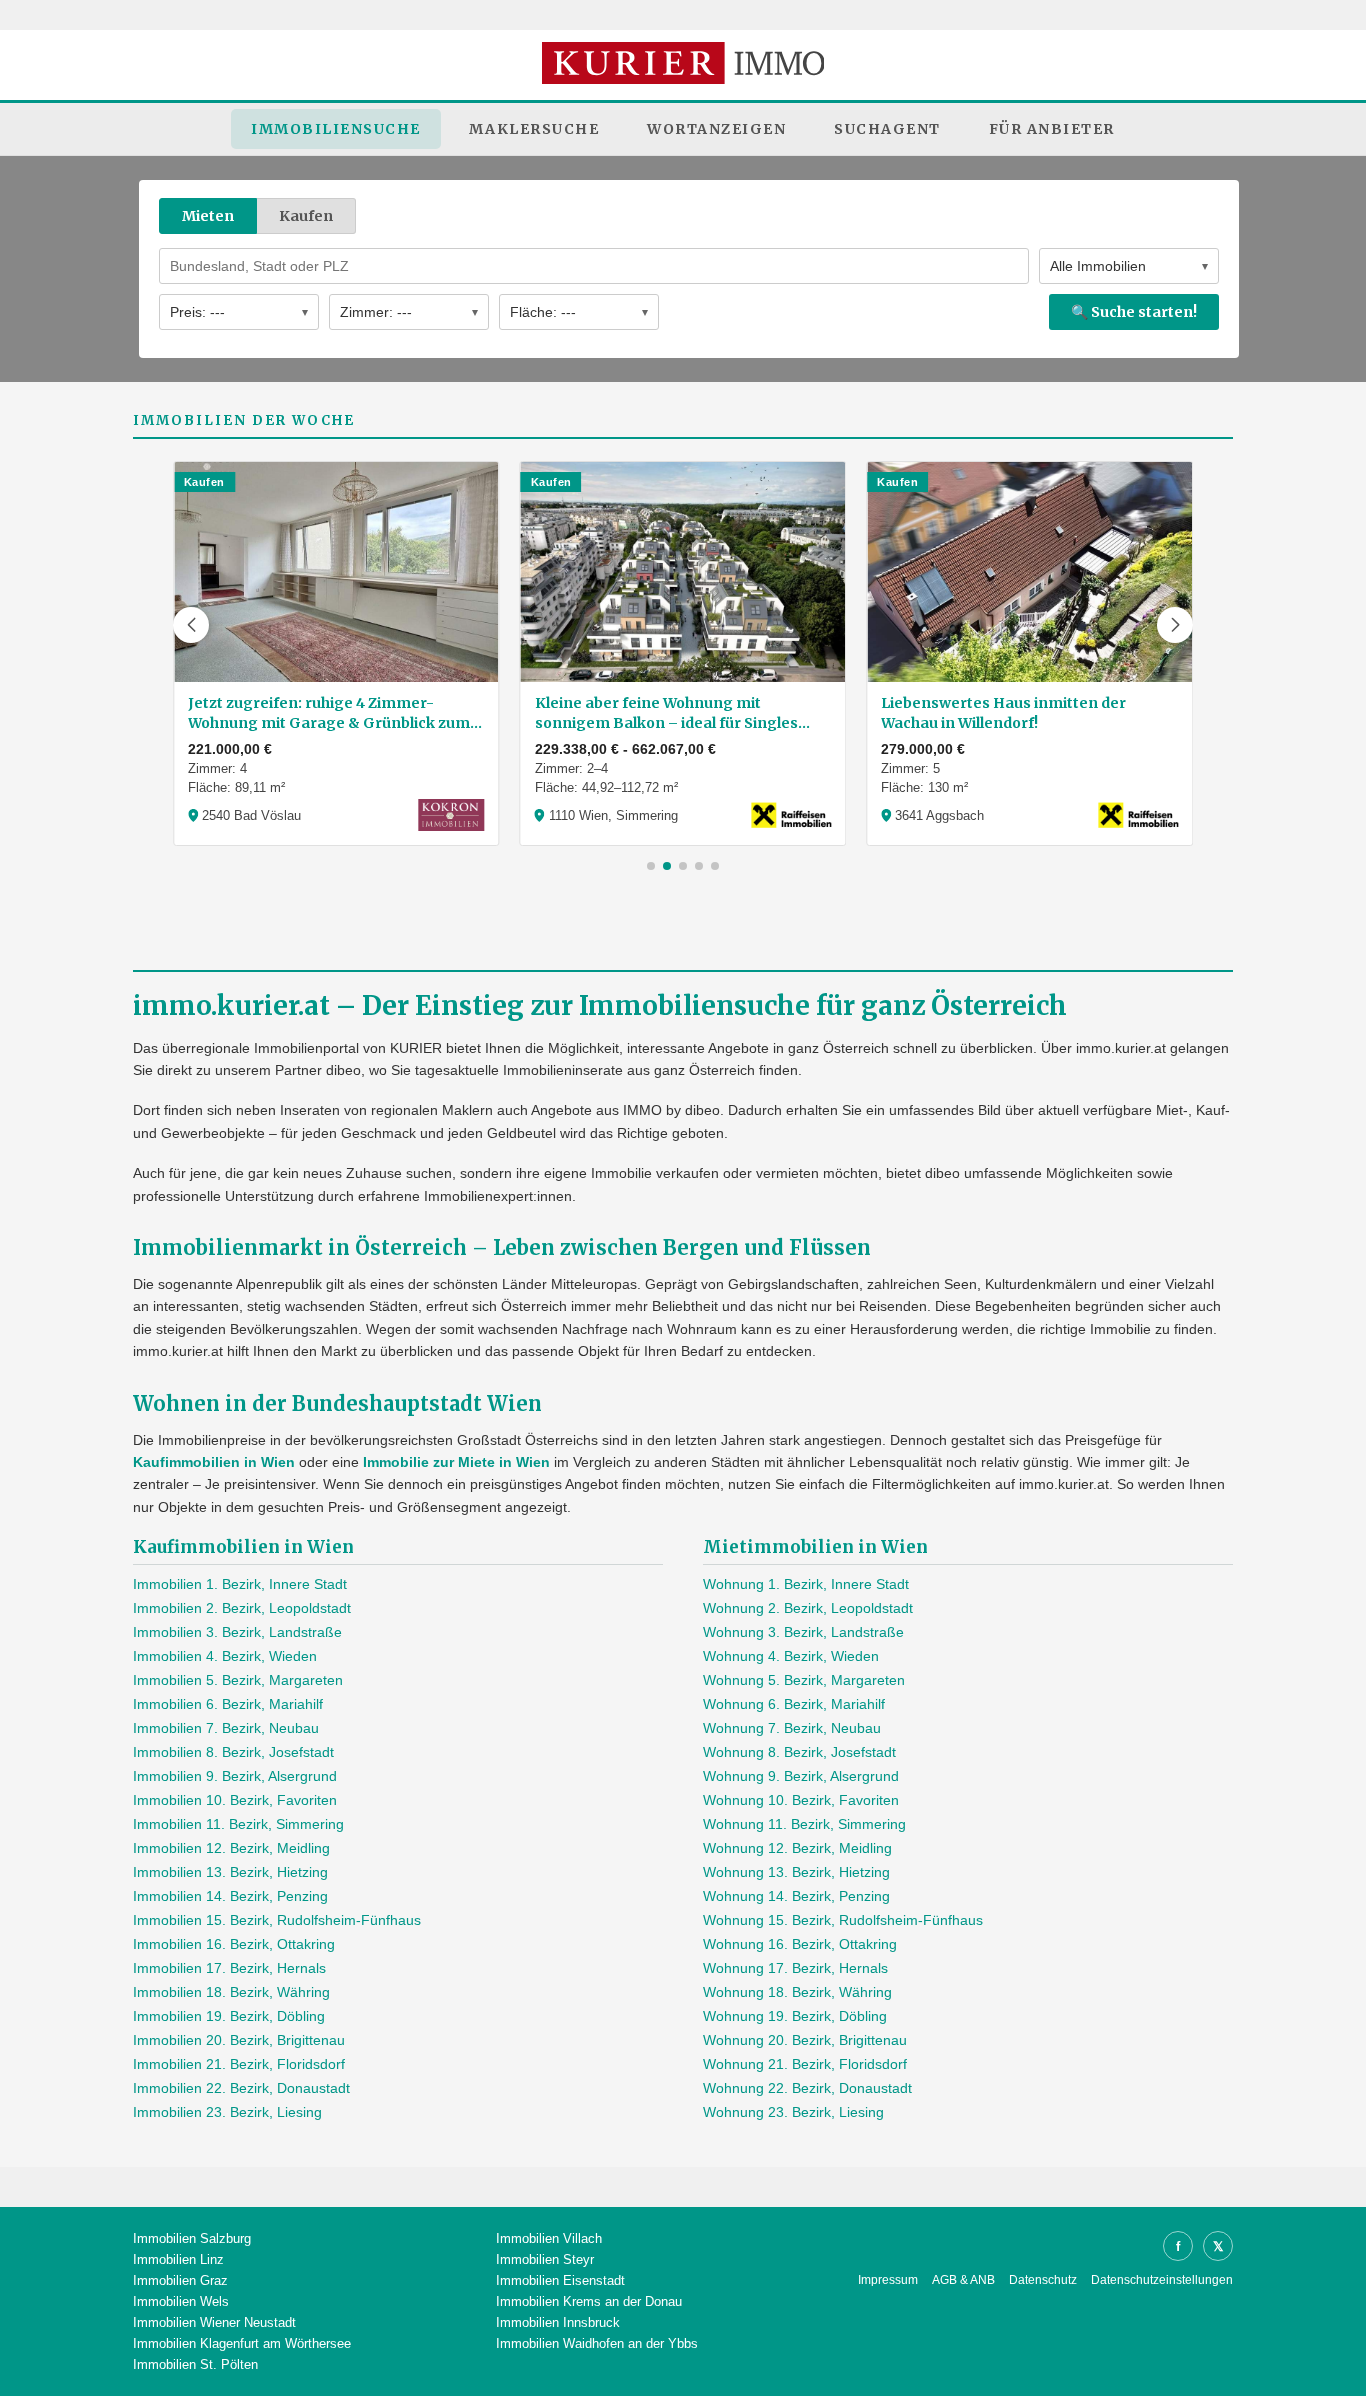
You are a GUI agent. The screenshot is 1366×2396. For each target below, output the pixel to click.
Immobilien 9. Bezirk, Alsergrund (235, 1776)
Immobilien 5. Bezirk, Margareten (238, 1680)
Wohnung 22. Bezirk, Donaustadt (807, 2088)
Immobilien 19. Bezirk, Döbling (229, 2016)
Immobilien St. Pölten (195, 2364)
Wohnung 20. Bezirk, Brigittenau (805, 2040)
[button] (191, 625)
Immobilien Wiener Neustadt (214, 2322)
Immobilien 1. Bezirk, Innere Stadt (240, 1584)
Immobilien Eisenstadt (560, 2280)
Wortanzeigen (716, 129)
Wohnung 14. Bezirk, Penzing (796, 1896)
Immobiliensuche (336, 129)
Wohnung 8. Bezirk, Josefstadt (799, 1752)
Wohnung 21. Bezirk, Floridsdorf (805, 2064)
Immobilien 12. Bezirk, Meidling (231, 1848)
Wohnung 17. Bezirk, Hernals (795, 1968)
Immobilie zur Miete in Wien (456, 1462)
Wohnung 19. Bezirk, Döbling (795, 2016)
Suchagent (887, 129)
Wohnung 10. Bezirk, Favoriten (801, 1800)
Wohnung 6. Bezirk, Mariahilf (794, 1704)
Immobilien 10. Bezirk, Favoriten (235, 1800)
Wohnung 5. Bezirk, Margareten (804, 1680)
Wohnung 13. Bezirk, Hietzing (796, 1872)
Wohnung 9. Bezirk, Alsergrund (801, 1776)
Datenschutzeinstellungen (1162, 2280)
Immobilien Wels (181, 2301)
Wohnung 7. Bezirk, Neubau (792, 1728)
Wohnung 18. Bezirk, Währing (797, 1992)
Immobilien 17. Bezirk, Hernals (229, 1968)
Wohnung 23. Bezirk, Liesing (793, 2112)
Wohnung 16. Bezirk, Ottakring (800, 1944)
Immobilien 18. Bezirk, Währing (231, 1992)
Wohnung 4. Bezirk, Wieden (791, 1656)
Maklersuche (534, 129)
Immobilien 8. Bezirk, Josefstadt (233, 1752)
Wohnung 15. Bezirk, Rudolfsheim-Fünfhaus (843, 1920)
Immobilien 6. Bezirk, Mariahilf (228, 1704)
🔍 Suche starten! (1134, 312)
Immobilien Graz (180, 2280)
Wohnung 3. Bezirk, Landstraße (803, 1632)
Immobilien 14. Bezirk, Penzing (230, 1896)
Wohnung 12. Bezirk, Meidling (797, 1848)
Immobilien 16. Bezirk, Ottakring (234, 1944)
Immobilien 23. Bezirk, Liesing (227, 2112)
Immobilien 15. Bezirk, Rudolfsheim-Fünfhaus (277, 1920)
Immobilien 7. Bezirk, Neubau (226, 1728)
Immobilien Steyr (545, 2259)
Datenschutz (1043, 2280)
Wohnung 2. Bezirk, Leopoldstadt (808, 1608)
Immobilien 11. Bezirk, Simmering (238, 1824)
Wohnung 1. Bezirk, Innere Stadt (806, 1584)
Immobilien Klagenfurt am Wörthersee (242, 2343)
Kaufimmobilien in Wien (214, 1462)
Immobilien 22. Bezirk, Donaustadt (241, 2088)
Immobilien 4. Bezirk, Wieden (225, 1656)
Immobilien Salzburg (192, 2238)
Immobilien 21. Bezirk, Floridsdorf (239, 2064)
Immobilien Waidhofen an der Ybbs (597, 2343)
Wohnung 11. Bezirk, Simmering (804, 1824)
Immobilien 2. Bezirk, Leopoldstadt (242, 1608)
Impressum (888, 2280)
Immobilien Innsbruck (558, 2322)
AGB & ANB (963, 2280)
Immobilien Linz (178, 2259)
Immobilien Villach (549, 2238)
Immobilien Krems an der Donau (589, 2301)
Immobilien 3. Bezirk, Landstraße (237, 1632)
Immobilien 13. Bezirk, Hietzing (230, 1872)
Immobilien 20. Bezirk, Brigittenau (239, 2040)
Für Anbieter (1052, 129)
